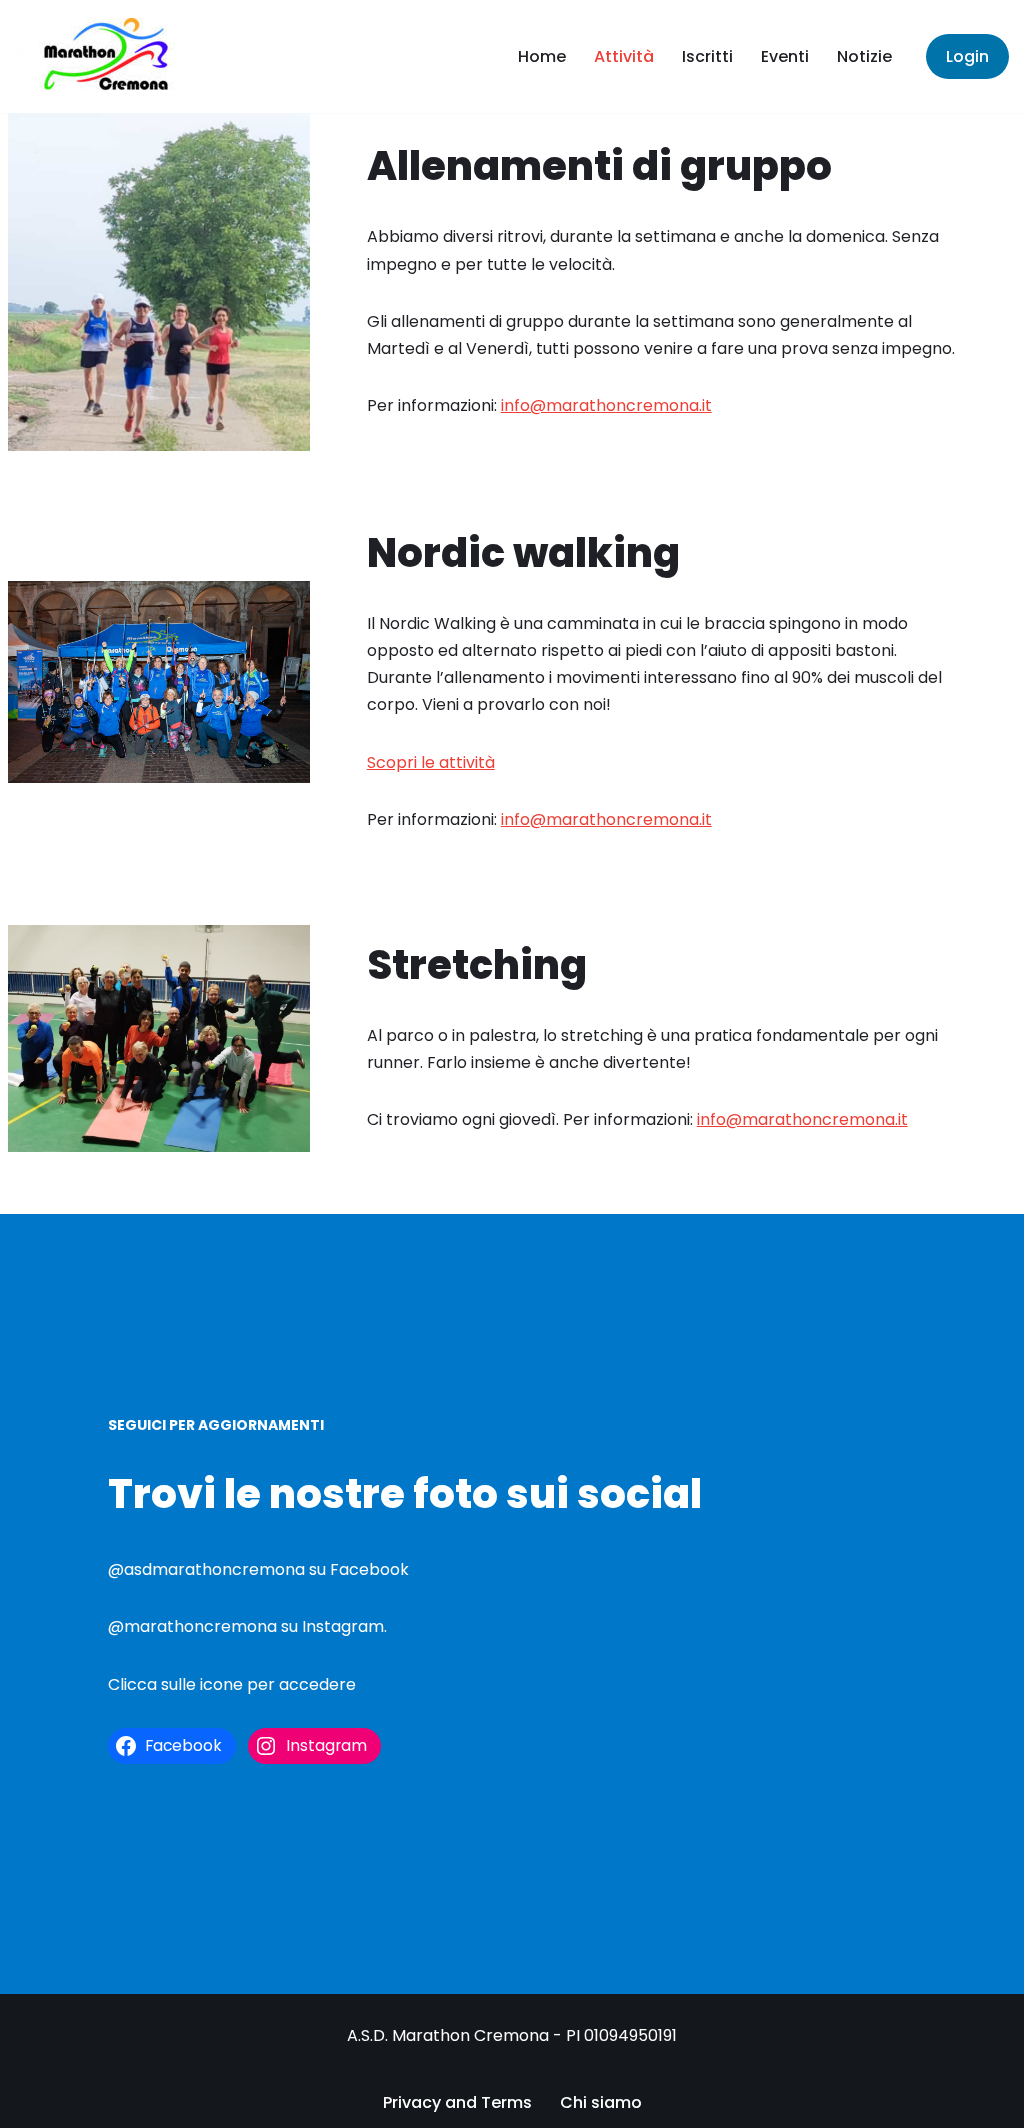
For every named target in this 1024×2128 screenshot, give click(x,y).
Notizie (864, 56)
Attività (624, 56)
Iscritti (707, 56)
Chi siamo (601, 2102)
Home (542, 56)
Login (967, 56)
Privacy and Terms (457, 2102)
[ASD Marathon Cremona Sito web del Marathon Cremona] (115, 56)
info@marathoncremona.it (606, 405)
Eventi (785, 56)
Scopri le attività (431, 762)
